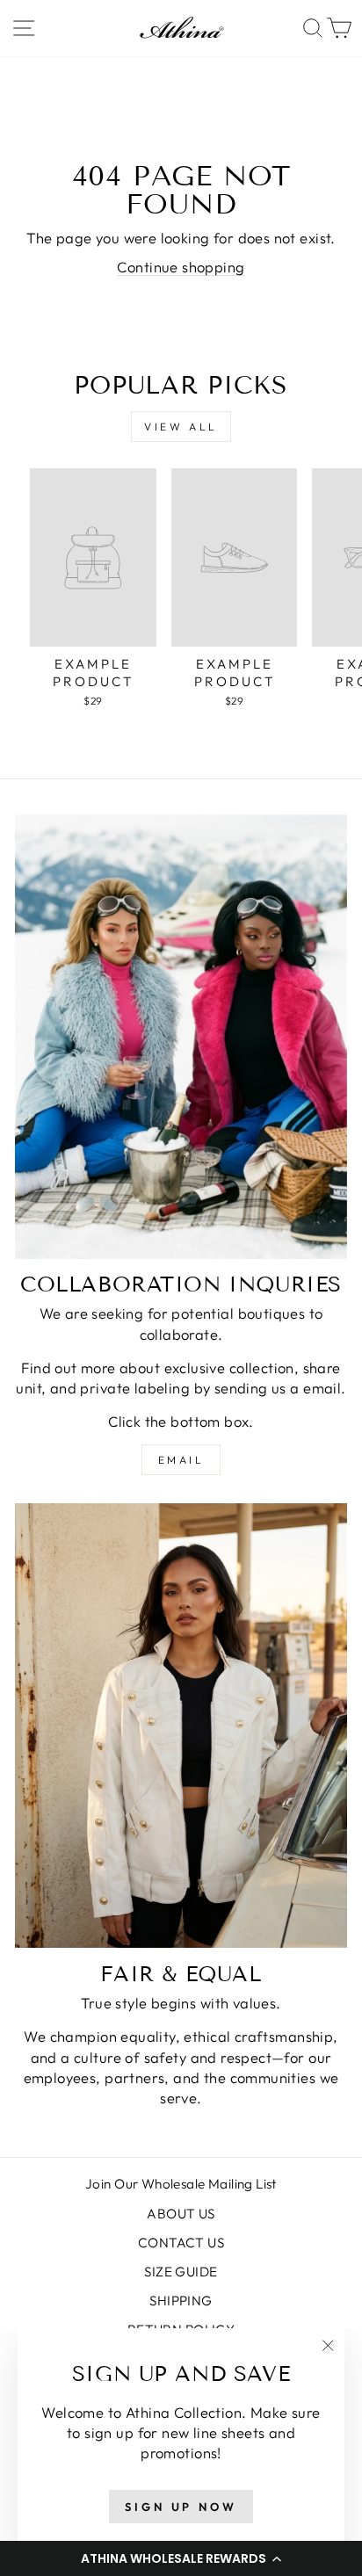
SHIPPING (181, 2301)
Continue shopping (181, 267)
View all (181, 427)
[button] (181, 2558)
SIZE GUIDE (181, 2272)
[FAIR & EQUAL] (181, 1726)
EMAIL (181, 1460)
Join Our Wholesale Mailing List (181, 2184)
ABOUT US (181, 2214)
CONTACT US (181, 2243)
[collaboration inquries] (181, 1037)
